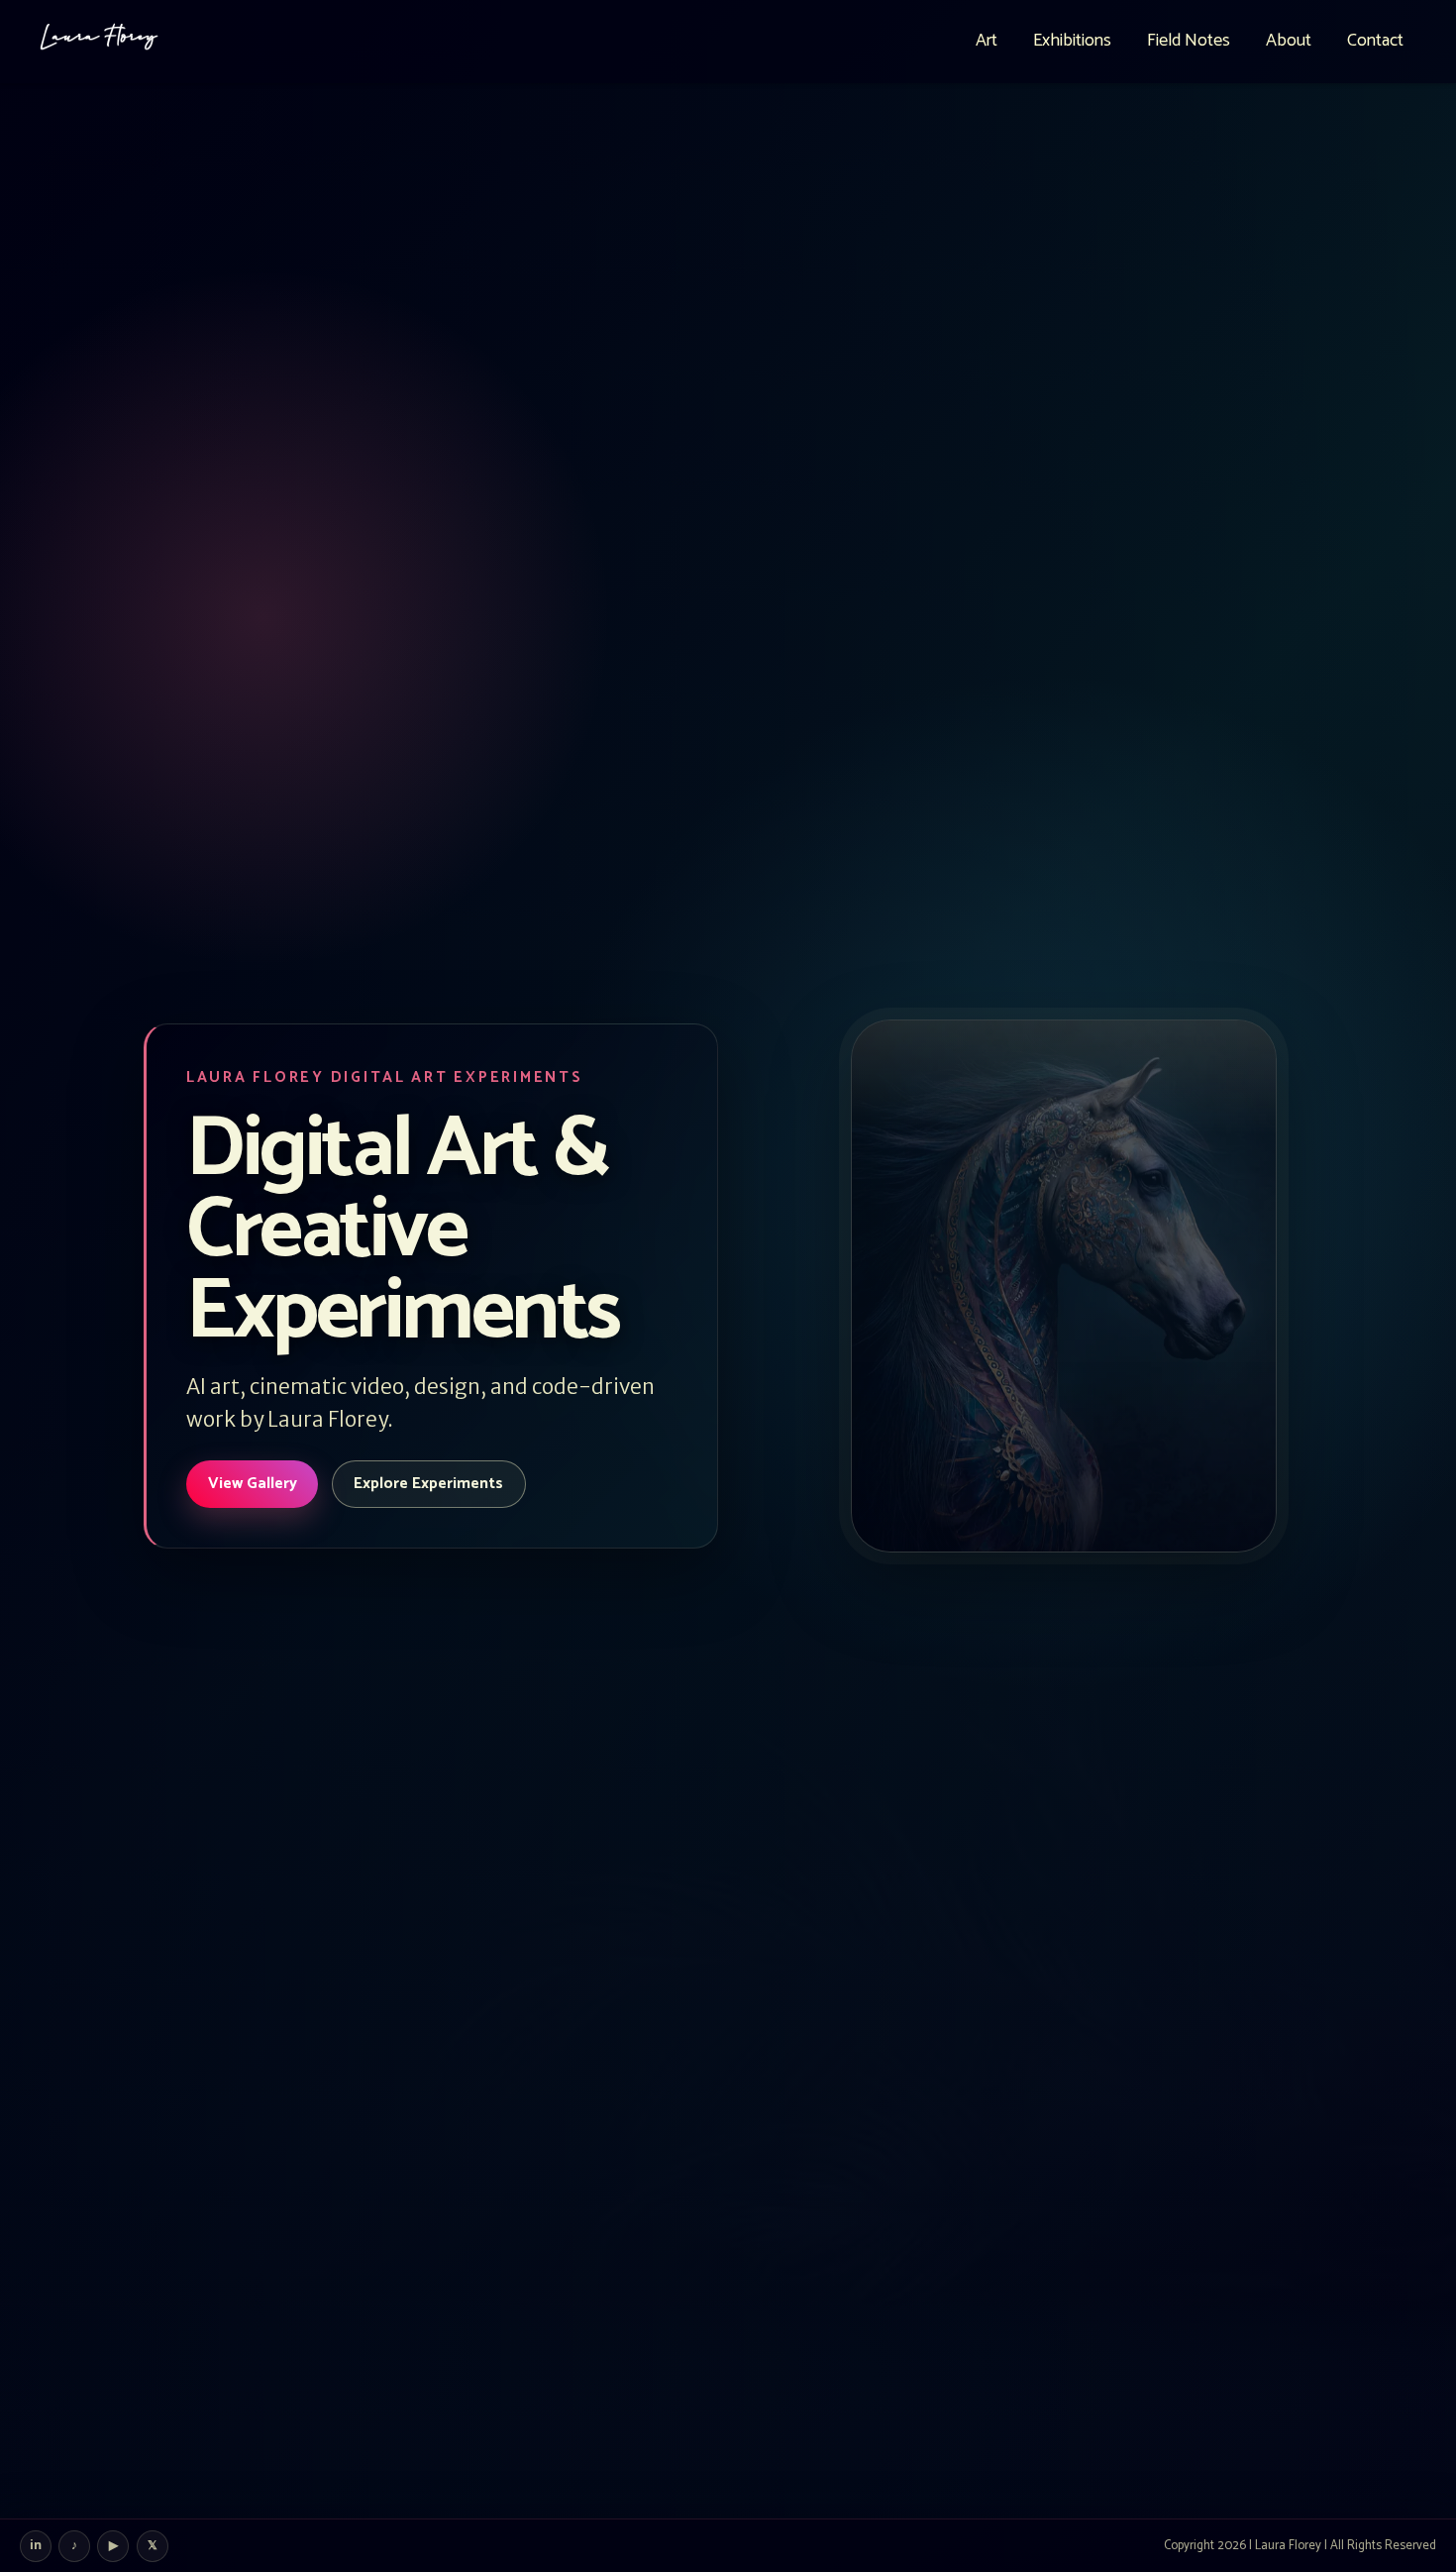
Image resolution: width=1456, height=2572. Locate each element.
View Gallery (253, 1484)
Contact (1375, 41)
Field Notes (1189, 41)
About (1289, 41)
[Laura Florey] (99, 42)
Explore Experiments (428, 1484)
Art (987, 41)
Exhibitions (1072, 41)
